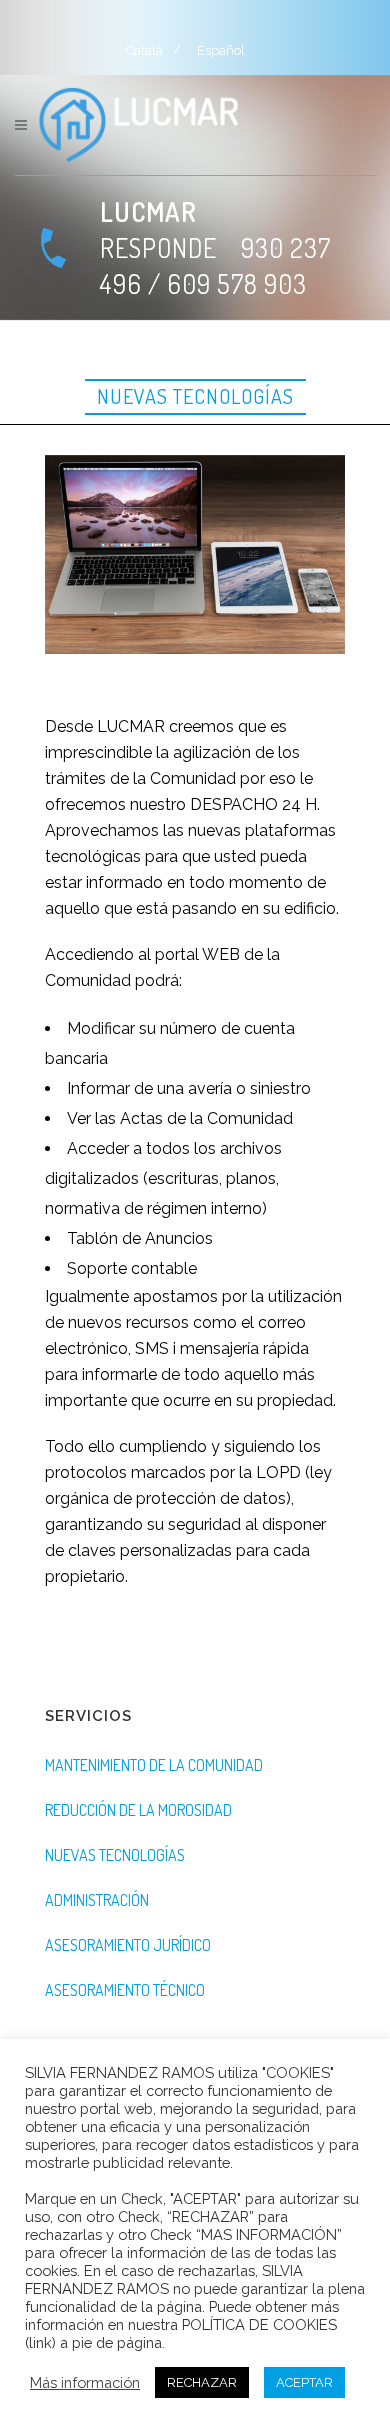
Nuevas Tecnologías (115, 1855)
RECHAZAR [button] (202, 2382)
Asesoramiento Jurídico (128, 1945)
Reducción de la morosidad (138, 1810)
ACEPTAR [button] (304, 2382)
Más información (85, 2382)
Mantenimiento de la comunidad (154, 1765)
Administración (97, 1900)
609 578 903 (237, 283)
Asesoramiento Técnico (125, 1990)
